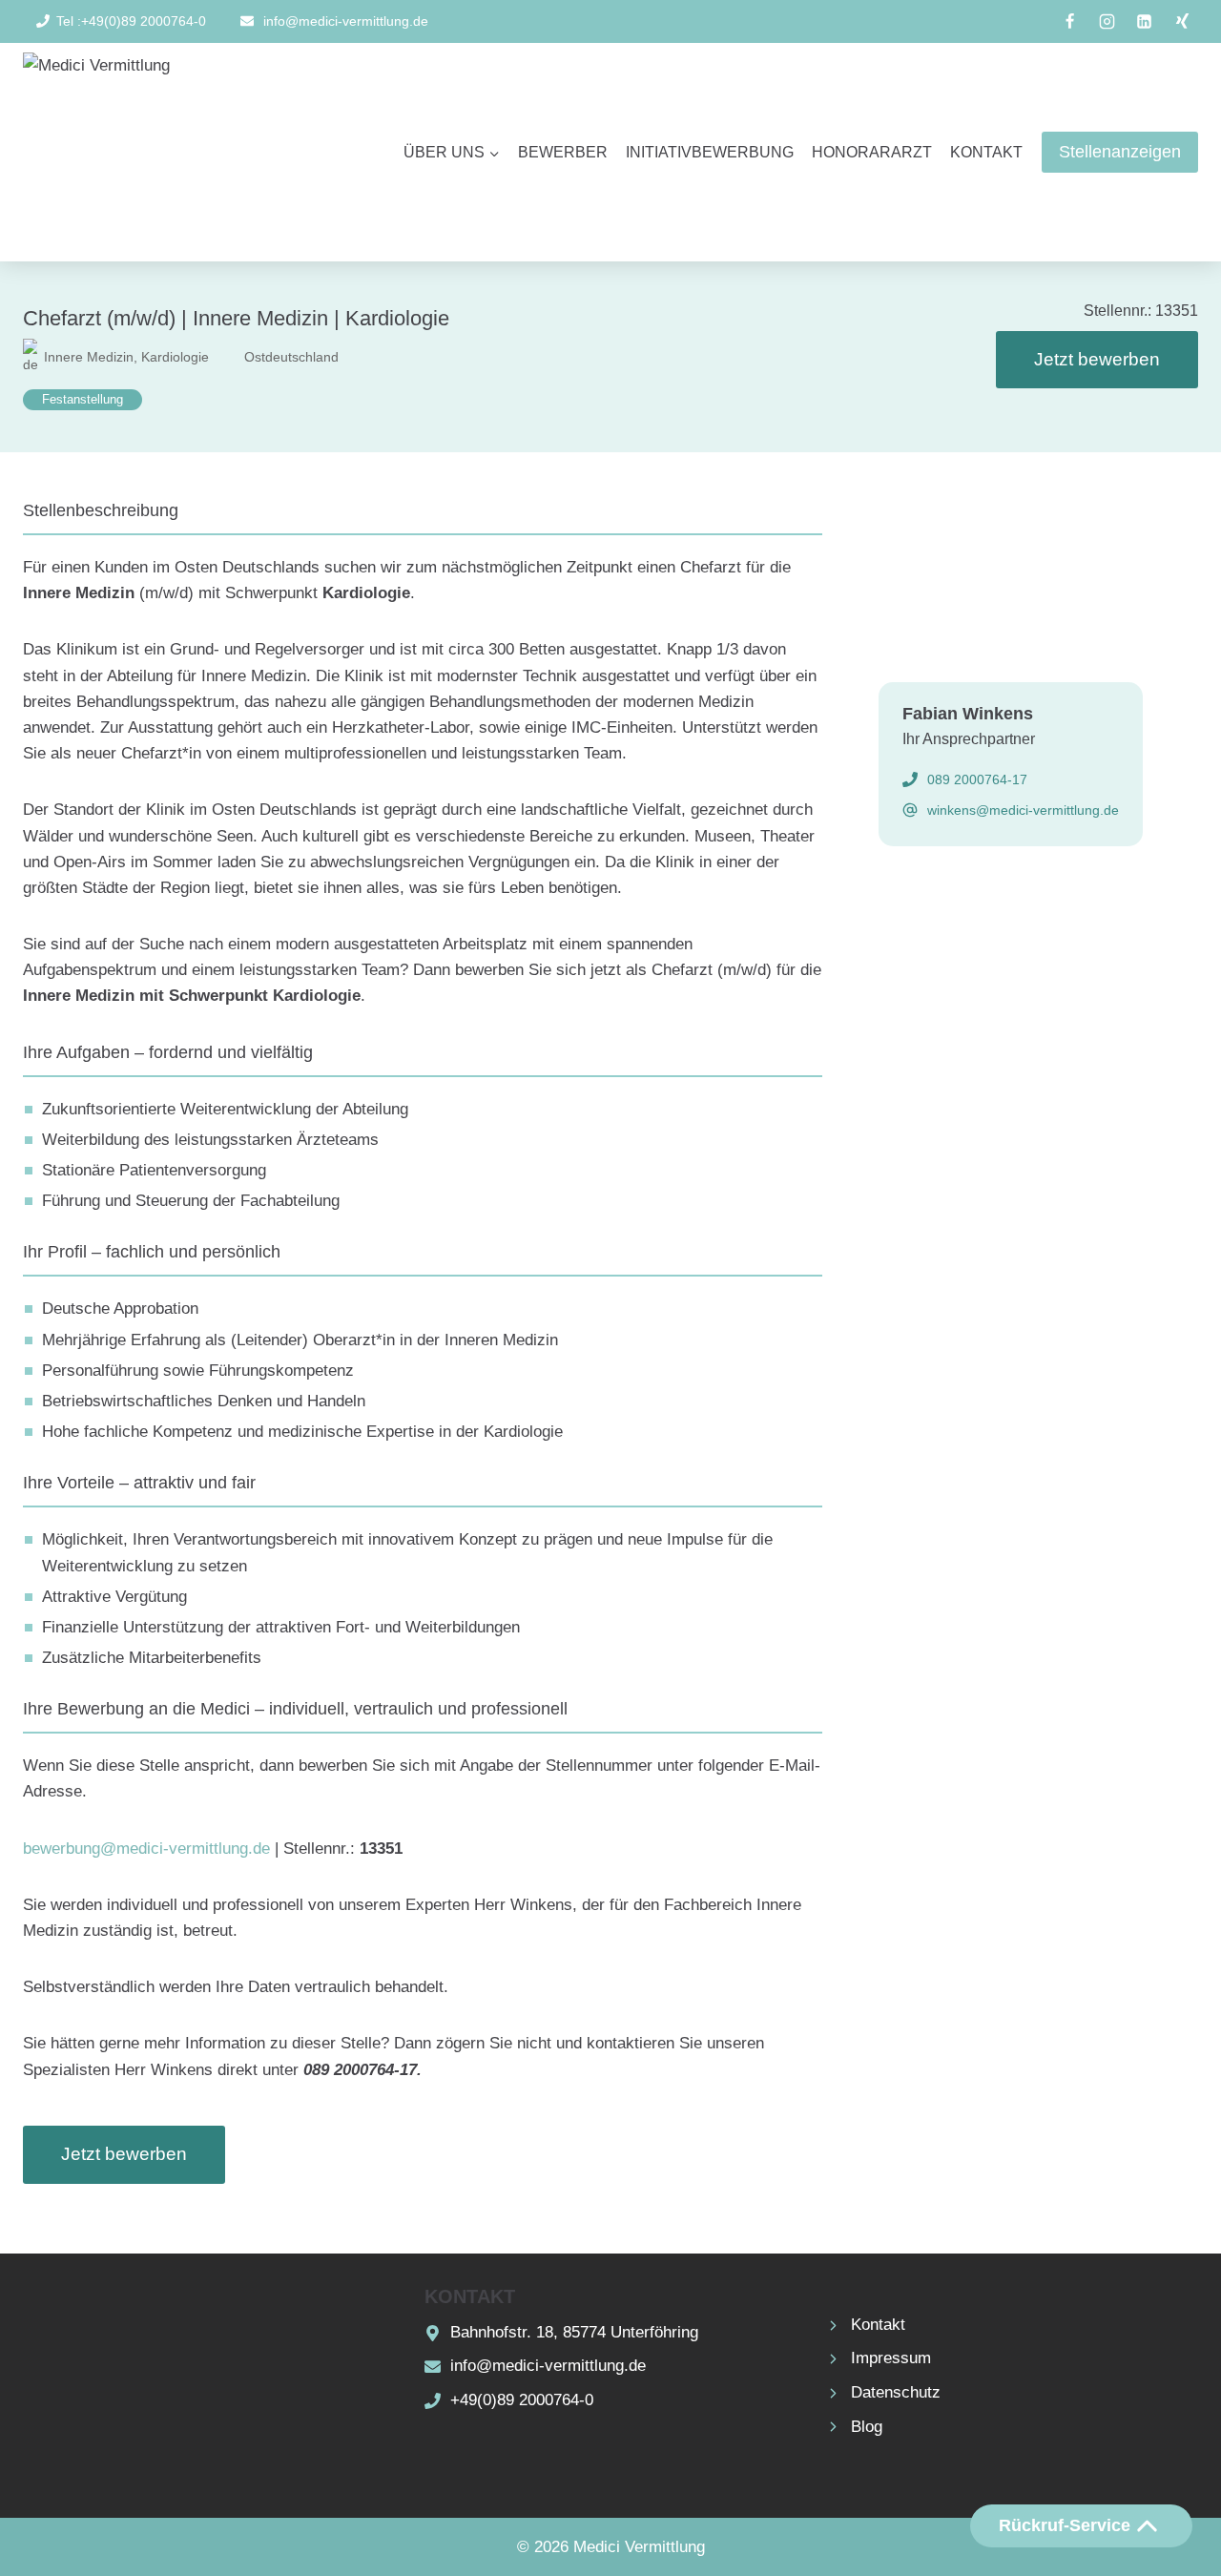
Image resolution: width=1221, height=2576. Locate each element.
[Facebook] (1070, 22)
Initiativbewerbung (710, 152)
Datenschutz (896, 2392)
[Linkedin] (1145, 22)
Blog (867, 2427)
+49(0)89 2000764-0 (522, 2400)
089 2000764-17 (977, 779)
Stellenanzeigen (1120, 152)
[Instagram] (1107, 22)
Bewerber (563, 152)
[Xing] (1182, 22)
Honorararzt (872, 152)
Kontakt (986, 152)
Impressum (891, 2358)
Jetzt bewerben (1097, 359)
